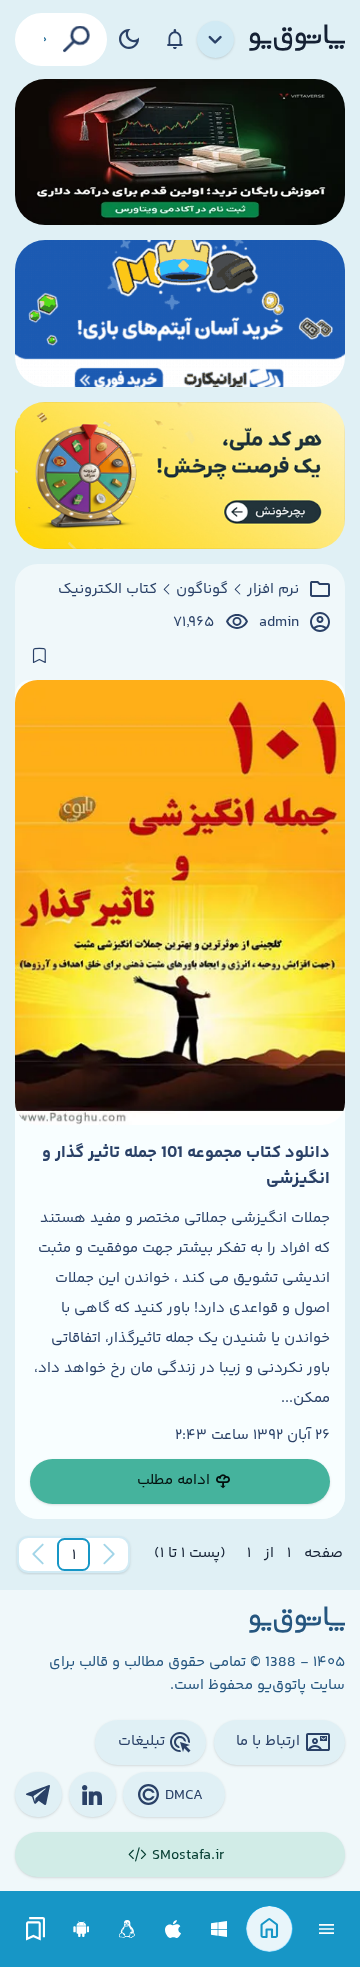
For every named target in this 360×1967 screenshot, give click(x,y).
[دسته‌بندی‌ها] (216, 40)
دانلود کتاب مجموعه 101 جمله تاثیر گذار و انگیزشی (186, 1166)
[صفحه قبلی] (109, 1555)
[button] (74, 1555)
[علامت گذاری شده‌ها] (36, 1929)
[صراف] (180, 475)
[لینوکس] (127, 1929)
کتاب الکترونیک (107, 590)
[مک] (173, 1929)
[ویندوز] (219, 1929)
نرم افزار (273, 590)
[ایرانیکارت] (180, 313)
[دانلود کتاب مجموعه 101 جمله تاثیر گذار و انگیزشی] (180, 902)
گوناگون (202, 590)
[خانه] (269, 1929)
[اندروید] (81, 1929)
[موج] (180, 152)
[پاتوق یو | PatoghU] (297, 39)
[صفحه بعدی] (38, 1555)
